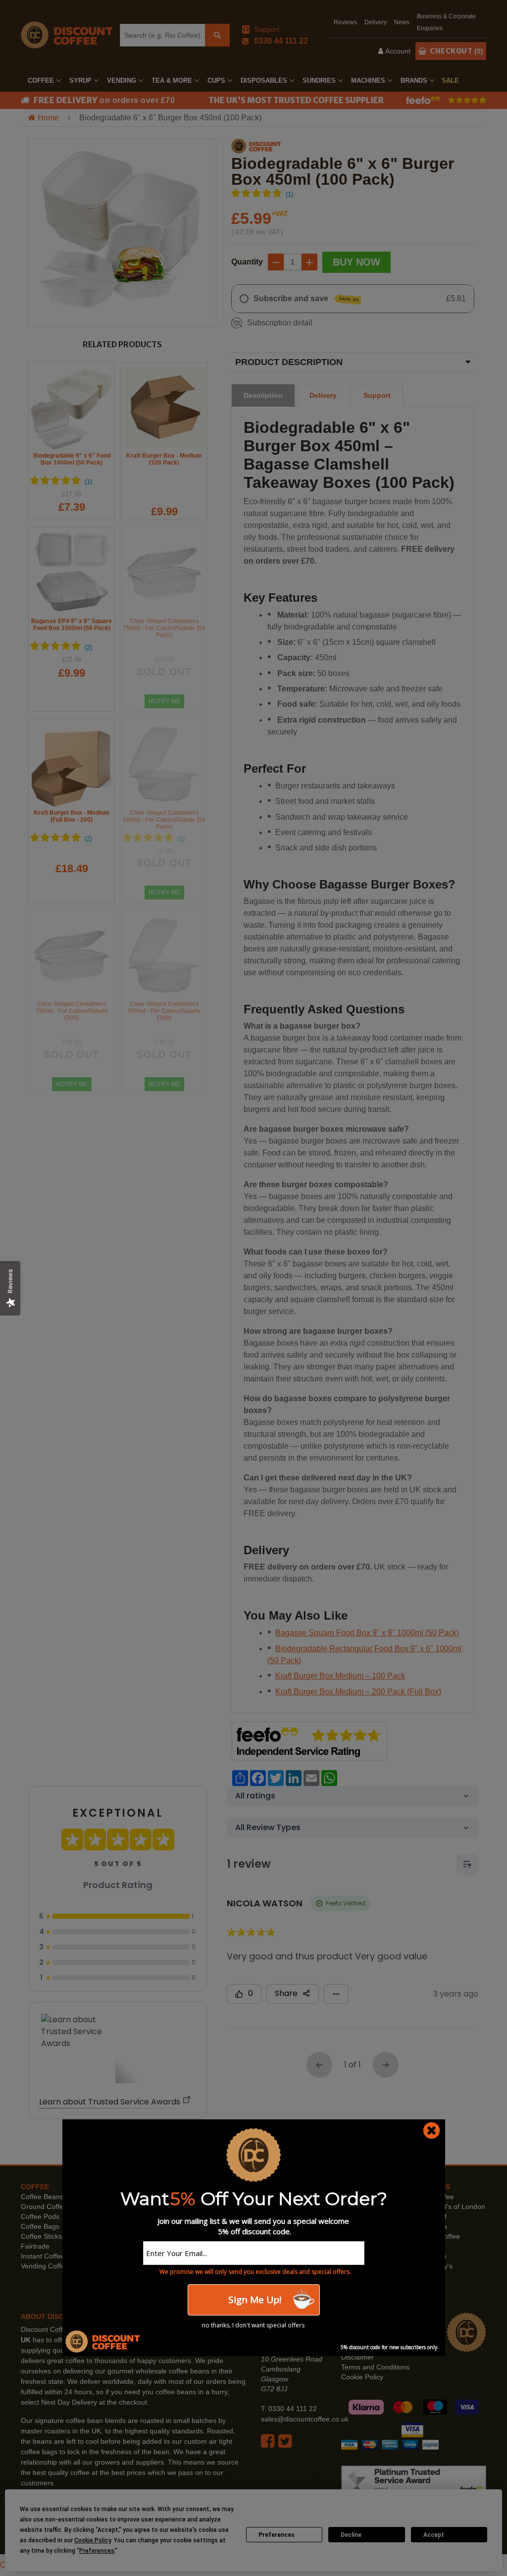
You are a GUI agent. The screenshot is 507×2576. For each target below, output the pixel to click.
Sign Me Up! (253, 2300)
